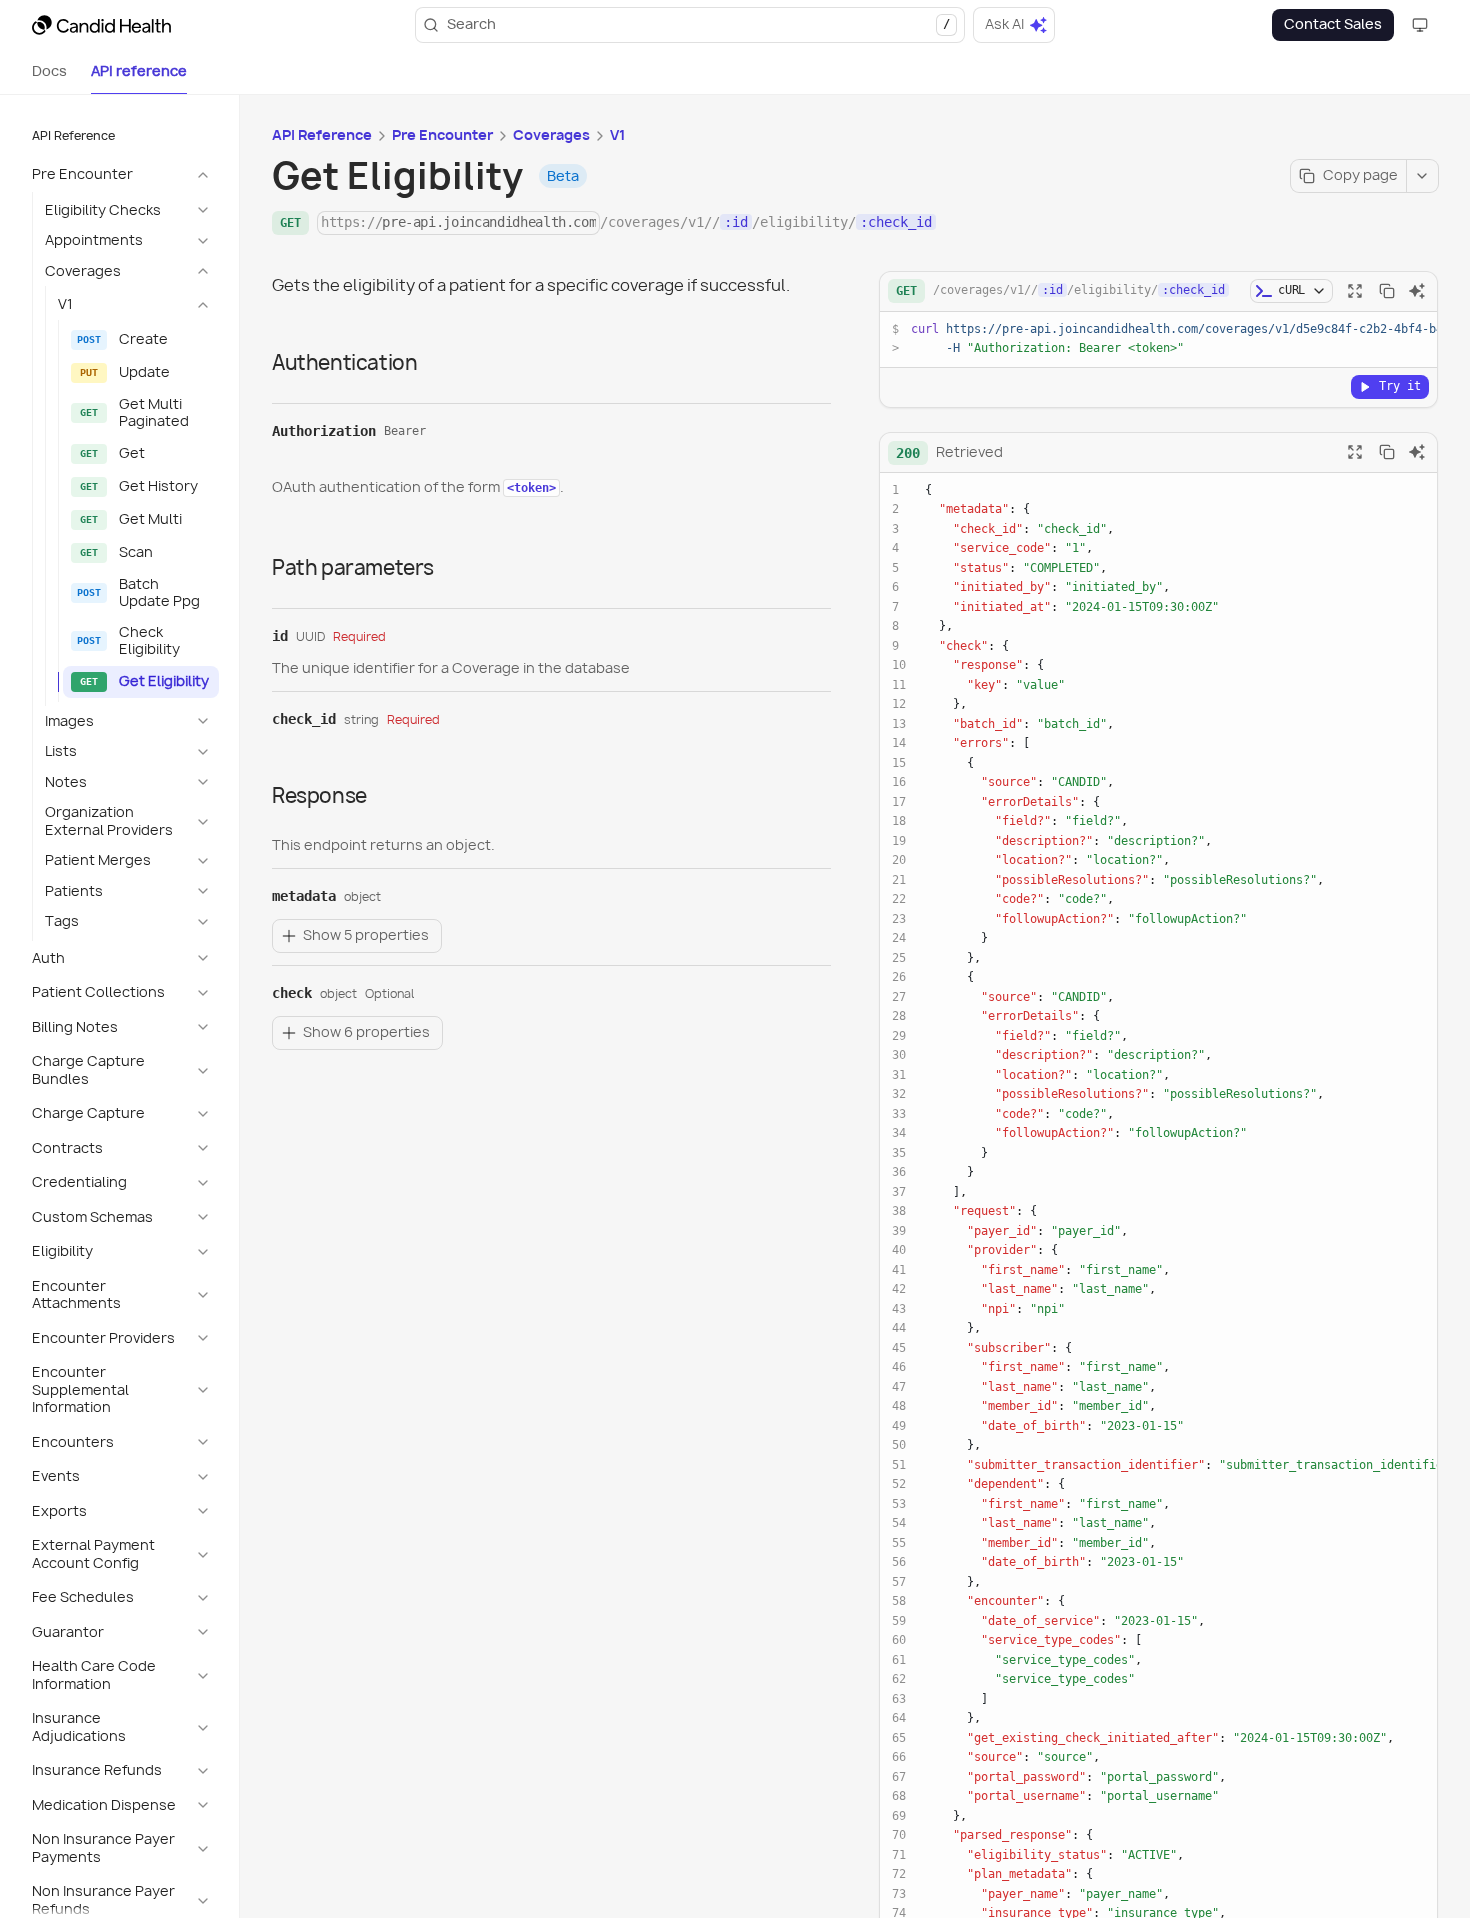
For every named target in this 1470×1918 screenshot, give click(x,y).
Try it (1400, 386)
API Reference (322, 135)
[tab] (49, 72)
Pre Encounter (442, 135)
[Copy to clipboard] (1387, 291)
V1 (617, 135)
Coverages (551, 135)
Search (698, 24)
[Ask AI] (1417, 291)
